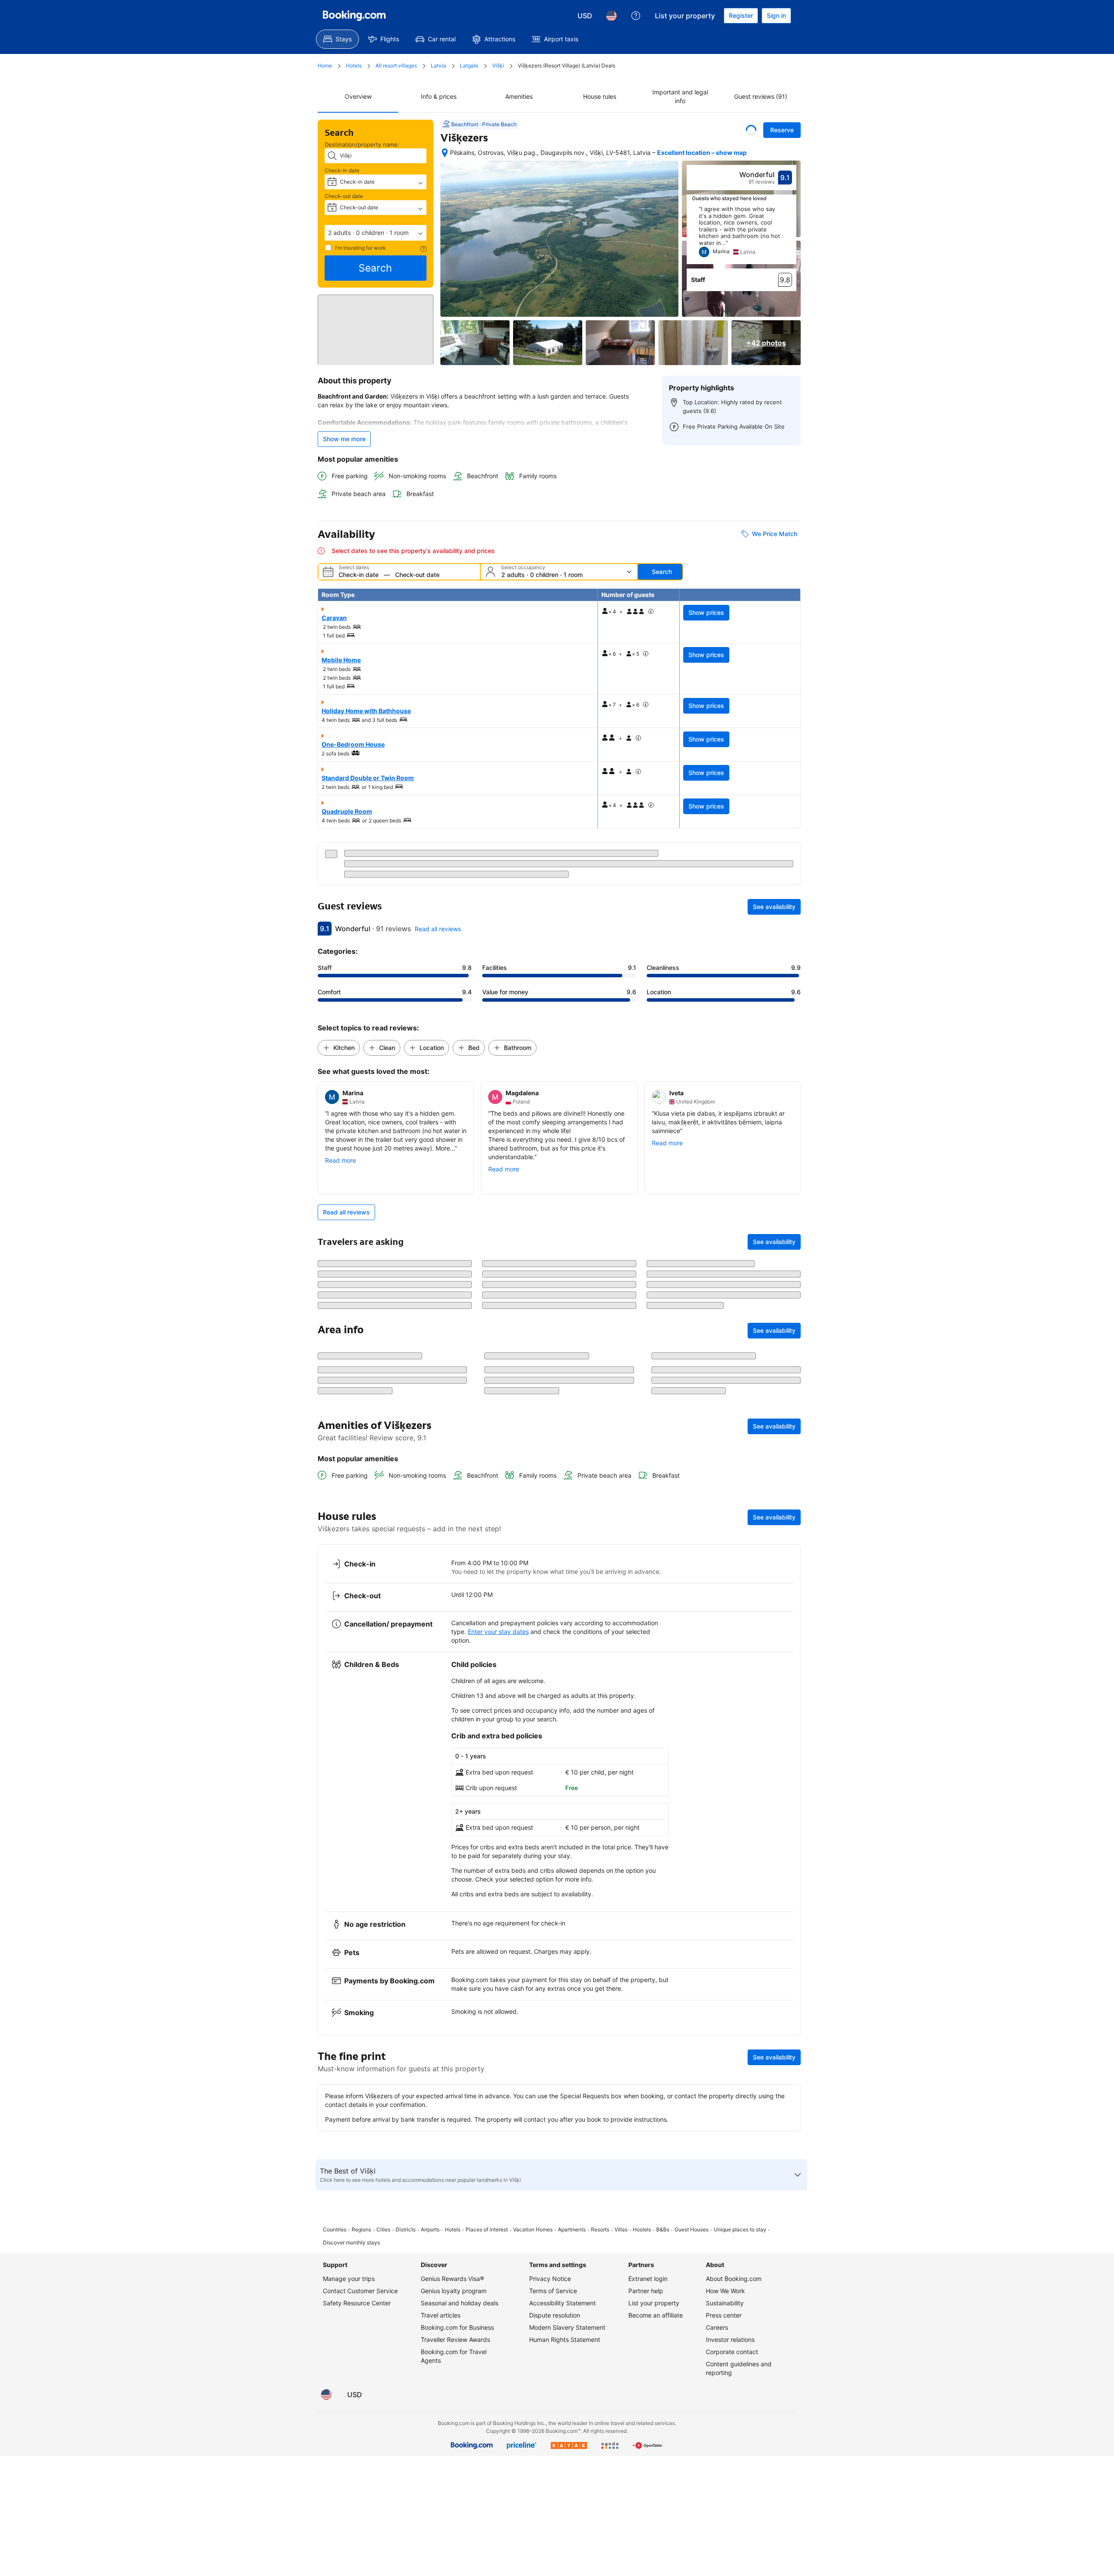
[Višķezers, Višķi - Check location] (445, 153)
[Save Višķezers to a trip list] (751, 130)
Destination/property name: (362, 144)
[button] (376, 233)
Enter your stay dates (498, 2022)
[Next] (790, 235)
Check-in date (342, 170)
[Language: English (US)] (611, 16)
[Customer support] (636, 16)
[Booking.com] (354, 16)
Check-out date (344, 196)
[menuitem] (337, 39)
